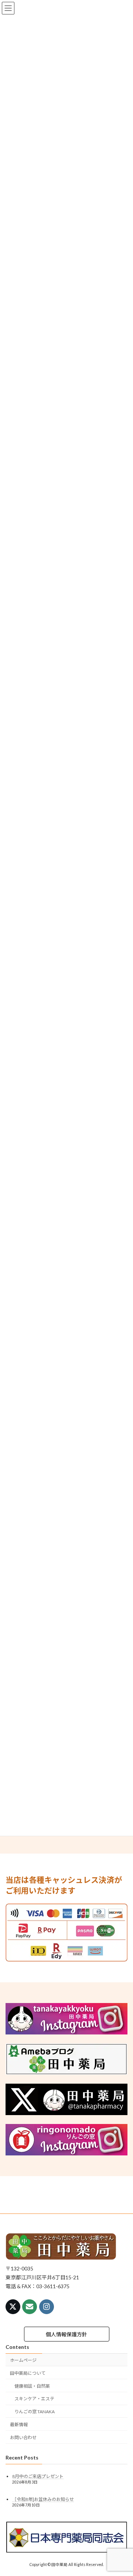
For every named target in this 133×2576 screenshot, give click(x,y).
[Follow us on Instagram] (47, 2307)
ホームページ (23, 2360)
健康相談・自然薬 (32, 2386)
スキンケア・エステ (34, 2399)
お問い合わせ (23, 2437)
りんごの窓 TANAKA (35, 2412)
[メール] (30, 2307)
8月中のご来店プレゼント (38, 2477)
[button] (67, 2334)
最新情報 (19, 2425)
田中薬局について (28, 2373)
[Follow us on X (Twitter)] (13, 2307)
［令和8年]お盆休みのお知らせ (43, 2499)
